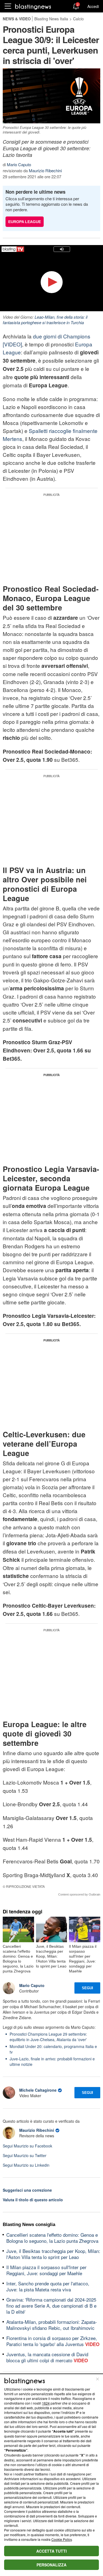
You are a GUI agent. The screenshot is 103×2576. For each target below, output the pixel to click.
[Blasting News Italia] (33, 6)
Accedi (93, 6)
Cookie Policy (62, 2539)
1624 (46, 2403)
